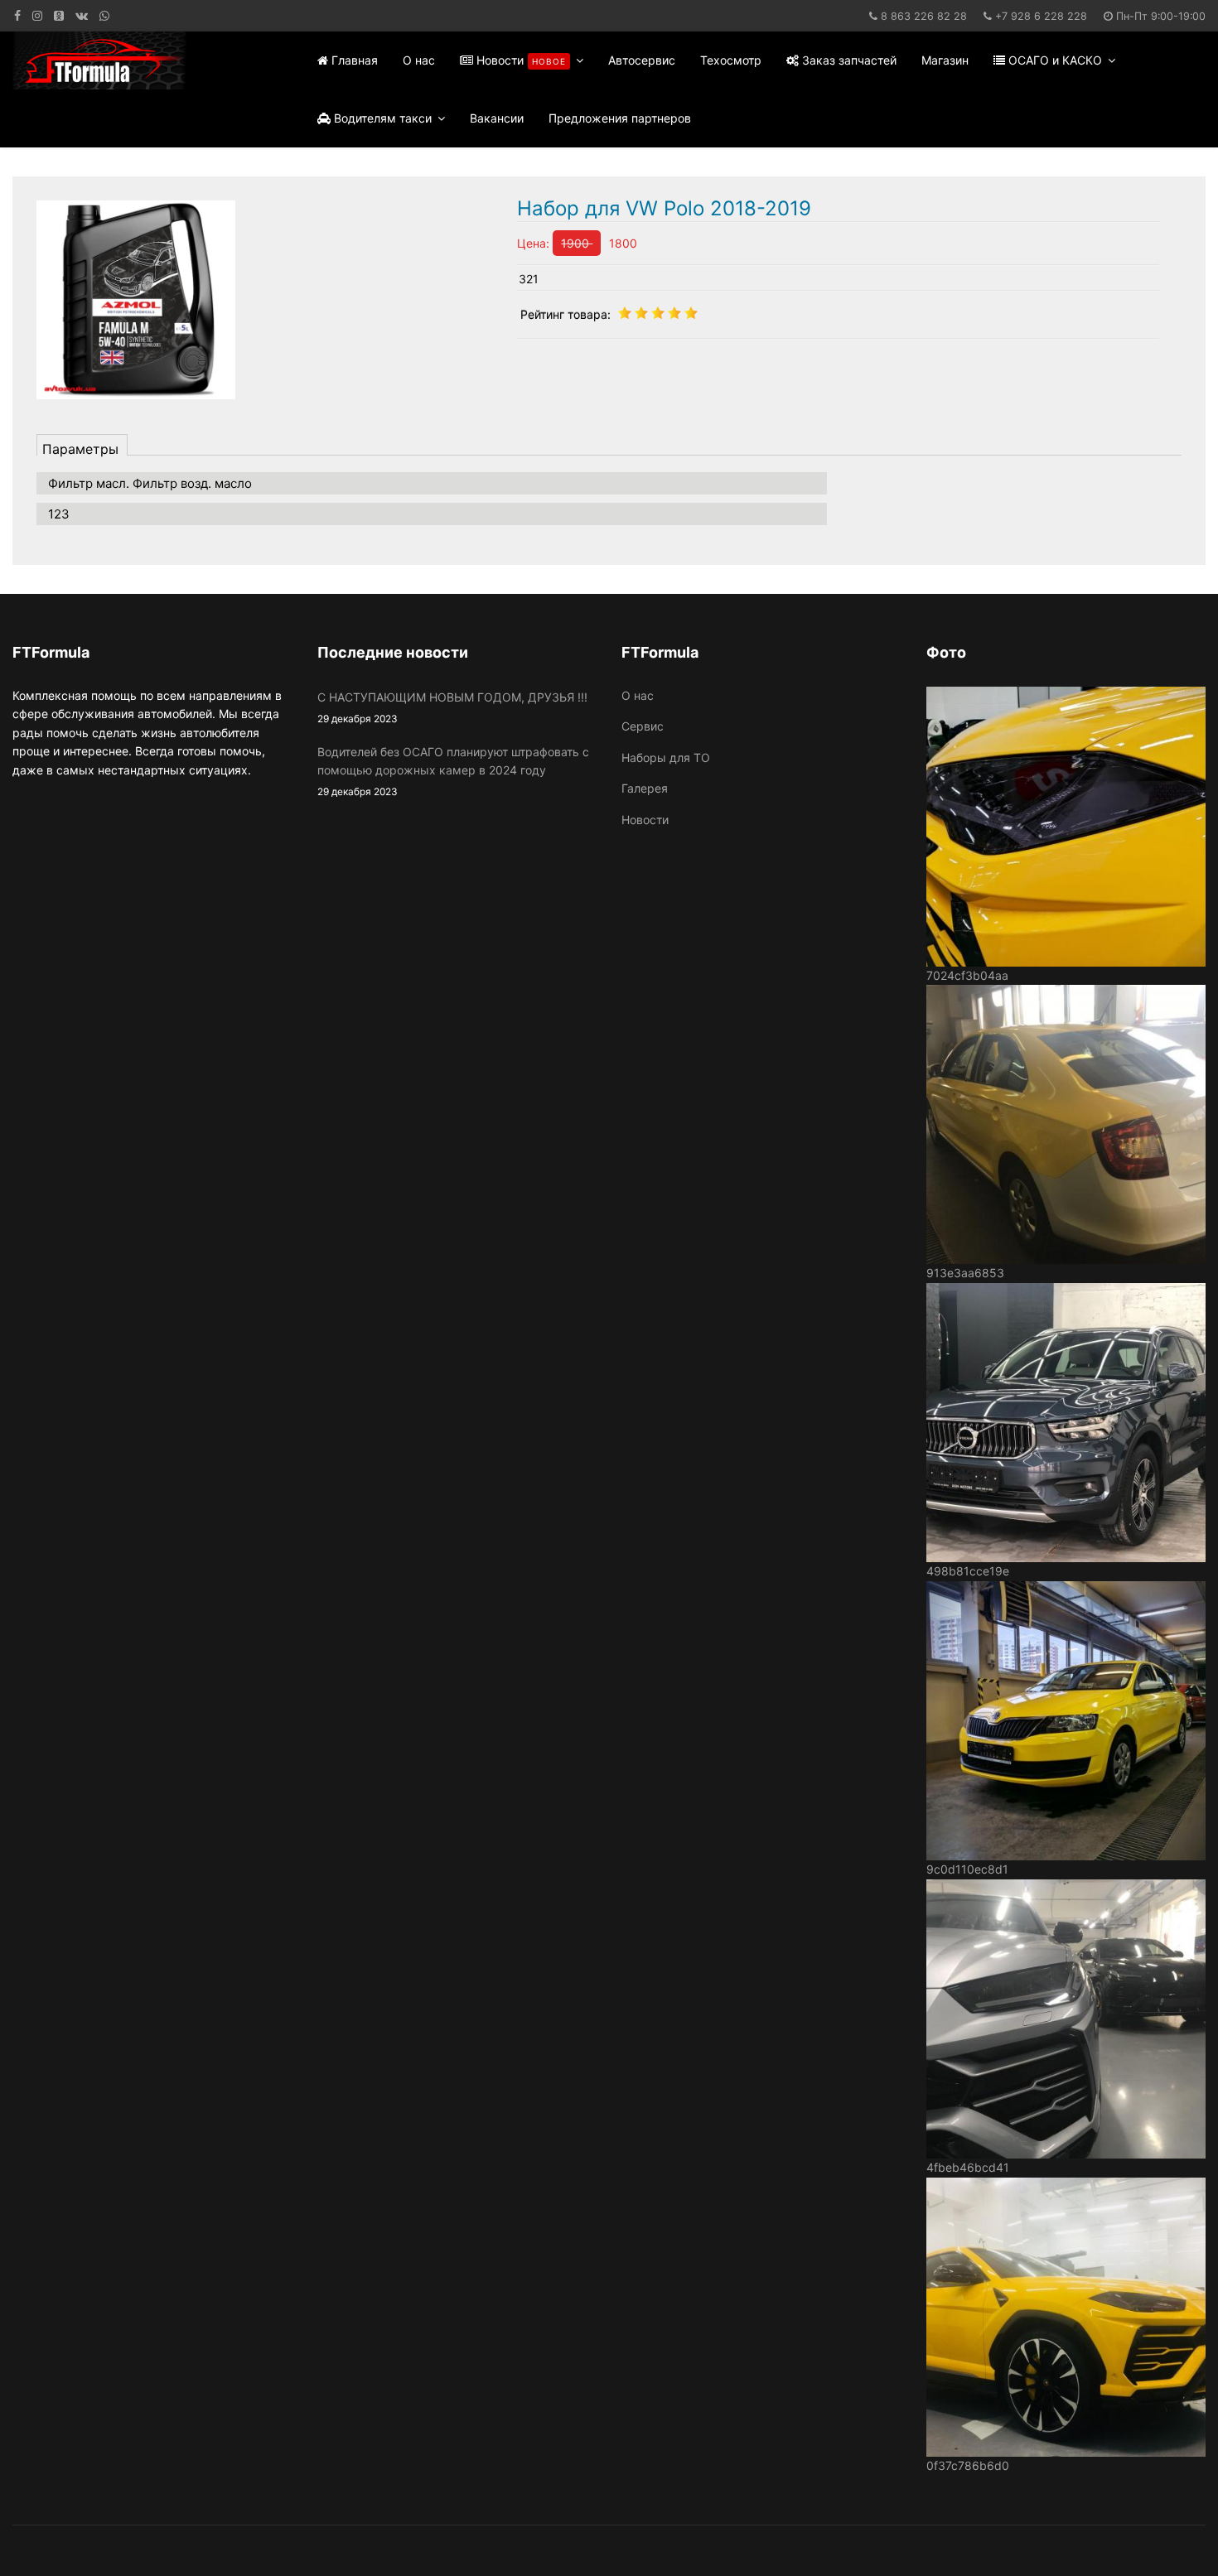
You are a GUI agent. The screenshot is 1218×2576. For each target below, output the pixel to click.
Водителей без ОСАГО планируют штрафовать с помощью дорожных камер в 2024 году (453, 772)
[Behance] (59, 15)
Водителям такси (381, 118)
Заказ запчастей (848, 60)
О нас (419, 60)
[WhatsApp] (104, 15)
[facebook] (17, 15)
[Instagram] (37, 15)
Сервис (643, 726)
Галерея (645, 788)
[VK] (82, 15)
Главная (353, 60)
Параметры (80, 448)
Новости (520, 60)
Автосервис (642, 60)
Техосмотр (731, 60)
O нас (638, 695)
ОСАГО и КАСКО (1054, 60)
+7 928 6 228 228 (1041, 16)
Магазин (945, 60)
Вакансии (497, 118)
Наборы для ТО (666, 757)
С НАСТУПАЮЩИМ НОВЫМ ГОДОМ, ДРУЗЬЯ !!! (452, 707)
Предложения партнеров (620, 118)
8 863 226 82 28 (924, 16)
